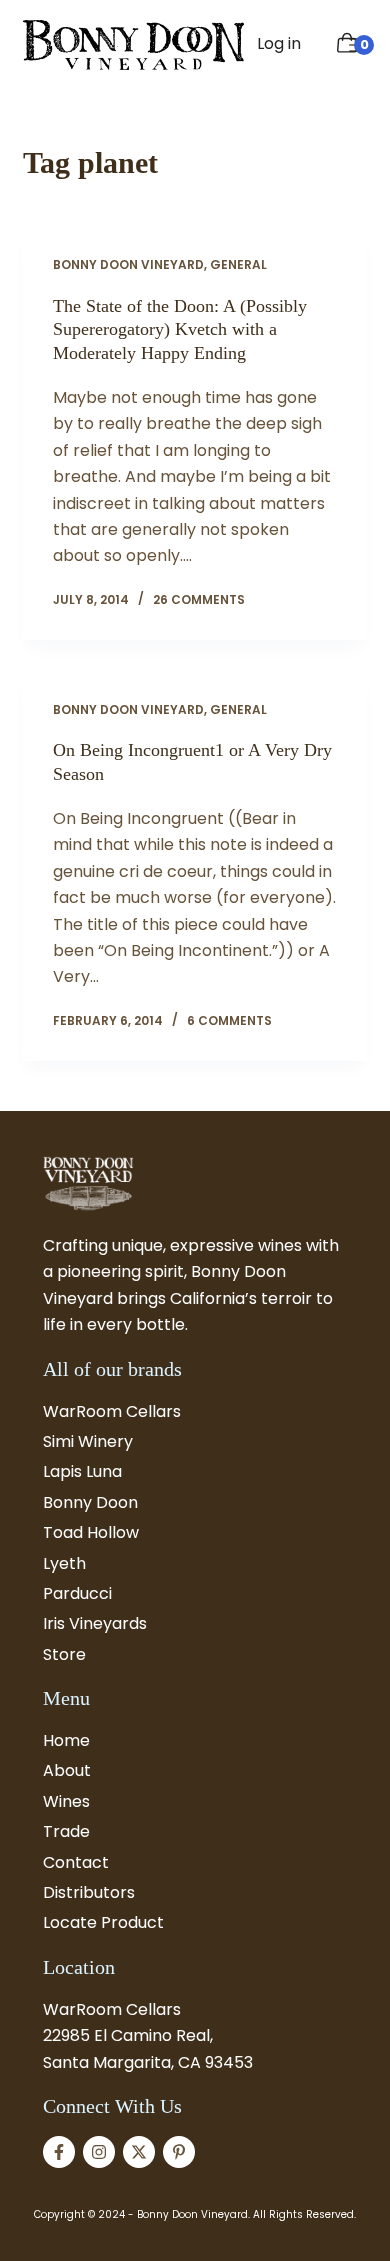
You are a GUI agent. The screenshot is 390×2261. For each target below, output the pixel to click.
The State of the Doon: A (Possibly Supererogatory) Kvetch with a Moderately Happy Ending (180, 329)
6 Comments (229, 1020)
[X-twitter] (139, 2152)
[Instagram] (99, 2152)
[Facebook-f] (59, 2152)
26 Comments (199, 599)
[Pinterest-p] (179, 2152)
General (238, 264)
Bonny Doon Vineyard (128, 264)
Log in (279, 43)
